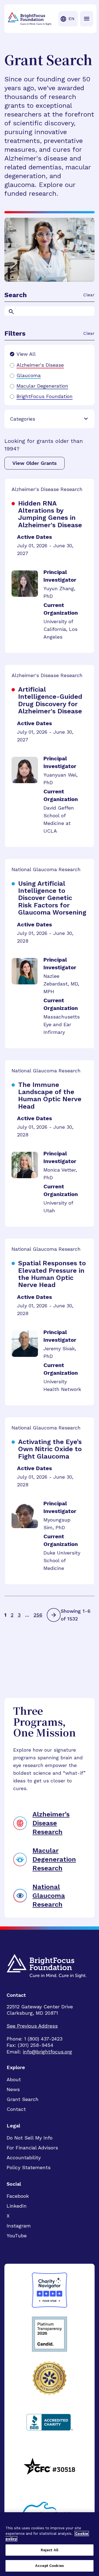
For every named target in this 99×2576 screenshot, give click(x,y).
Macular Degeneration (42, 386)
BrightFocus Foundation (45, 396)
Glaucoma (29, 376)
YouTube (17, 2236)
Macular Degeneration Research (54, 1859)
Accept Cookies (50, 2566)
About (14, 2079)
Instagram (19, 2226)
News (13, 2089)
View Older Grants (35, 463)
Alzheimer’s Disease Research (51, 1823)
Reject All (50, 2550)
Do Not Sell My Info (30, 2138)
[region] (50, 2544)
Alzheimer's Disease (40, 365)
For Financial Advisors (32, 2148)
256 (38, 1615)
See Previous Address (32, 2026)
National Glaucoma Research (49, 1896)
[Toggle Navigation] (87, 19)
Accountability (24, 2157)
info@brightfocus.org (47, 2052)
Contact (16, 2109)
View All (26, 354)
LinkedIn (17, 2206)
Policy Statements (29, 2167)
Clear (89, 295)
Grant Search (23, 2099)
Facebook (18, 2196)
